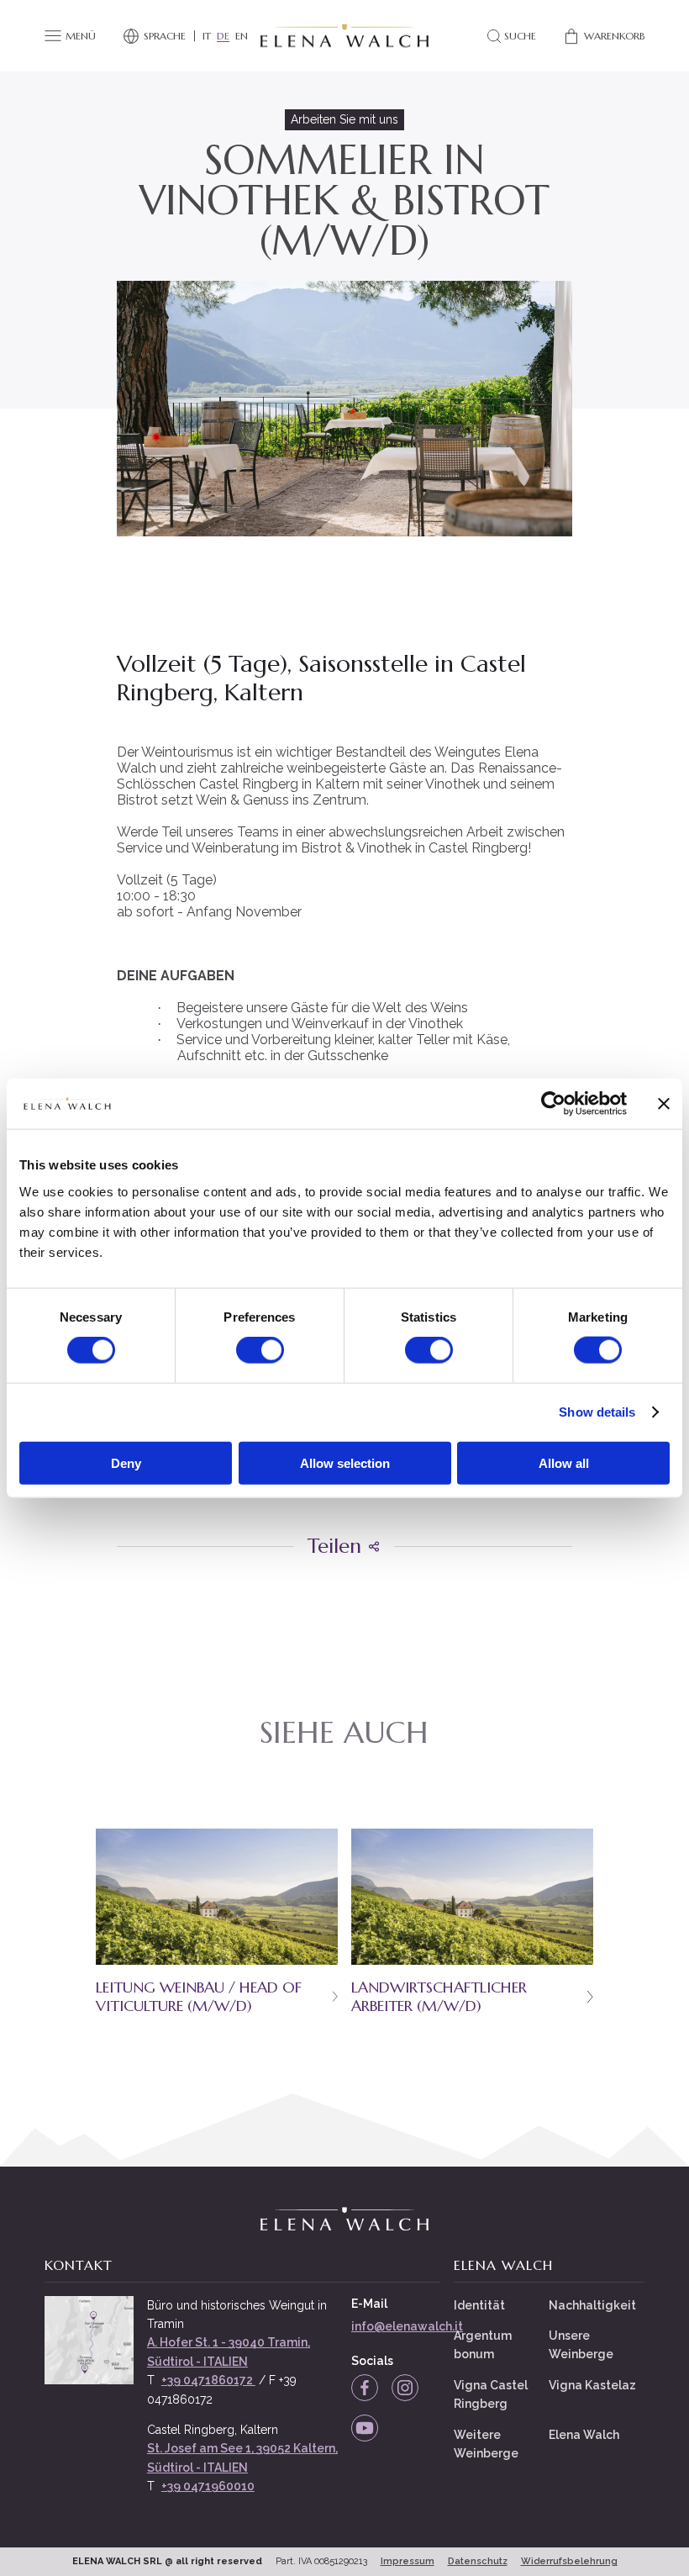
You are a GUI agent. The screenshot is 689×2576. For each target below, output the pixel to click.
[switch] (260, 1350)
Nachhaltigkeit (592, 2305)
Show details (597, 1412)
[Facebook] (365, 2388)
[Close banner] (664, 1104)
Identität (479, 2305)
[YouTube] (365, 2428)
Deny (126, 1462)
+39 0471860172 (208, 2380)
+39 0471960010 (208, 2486)
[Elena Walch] (344, 36)
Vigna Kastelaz (592, 2385)
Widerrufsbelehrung (569, 2561)
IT (207, 36)
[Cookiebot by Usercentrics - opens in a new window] (553, 1104)
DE (223, 36)
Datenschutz (478, 2561)
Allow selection (345, 1462)
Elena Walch (584, 2435)
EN (242, 36)
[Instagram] (405, 2388)
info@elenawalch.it (407, 2326)
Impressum (408, 2561)
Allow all (564, 1462)
